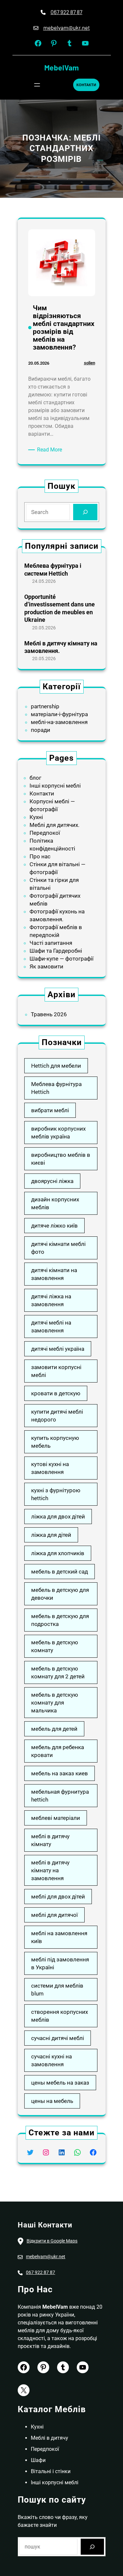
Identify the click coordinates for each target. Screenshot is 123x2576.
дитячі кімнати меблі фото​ (58, 1248)
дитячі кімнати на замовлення (54, 1274)
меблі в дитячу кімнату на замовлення (50, 1870)
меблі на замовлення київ (59, 1937)
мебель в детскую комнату (55, 1646)
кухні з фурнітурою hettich (56, 1494)
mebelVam (61, 67)
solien (90, 363)
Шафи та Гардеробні (56, 951)
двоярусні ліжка (52, 1181)
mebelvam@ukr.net (67, 28)
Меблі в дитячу (50, 2438)
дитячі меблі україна (58, 1349)
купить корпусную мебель (55, 1442)
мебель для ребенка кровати (58, 1751)
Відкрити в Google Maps (52, 2241)
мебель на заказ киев (60, 1773)
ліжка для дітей (51, 1535)
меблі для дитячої (54, 1915)
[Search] (85, 512)
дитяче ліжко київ (54, 1226)
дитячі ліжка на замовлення (51, 1300)
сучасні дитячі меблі (58, 2038)
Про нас (40, 856)
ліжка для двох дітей (58, 1517)
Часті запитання (51, 943)
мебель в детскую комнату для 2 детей (58, 1672)
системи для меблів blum (57, 1990)
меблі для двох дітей (58, 1897)
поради (41, 730)
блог (35, 778)
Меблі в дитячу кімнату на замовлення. (61, 647)
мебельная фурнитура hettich (60, 1796)
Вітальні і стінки (51, 2471)
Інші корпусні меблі (55, 786)
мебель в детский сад (60, 1572)
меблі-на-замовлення (59, 722)
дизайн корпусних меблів (55, 1203)
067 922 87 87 (66, 12)
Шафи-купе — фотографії (61, 959)
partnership (45, 706)
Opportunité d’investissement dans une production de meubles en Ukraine (60, 608)
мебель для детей (54, 1729)
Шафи (38, 2460)
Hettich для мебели (56, 1066)
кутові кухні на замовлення (50, 1468)
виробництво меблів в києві (61, 1159)
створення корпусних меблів (60, 2016)
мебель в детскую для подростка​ (60, 1620)
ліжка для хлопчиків (58, 1553)
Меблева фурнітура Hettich (56, 1088)
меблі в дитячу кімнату (50, 1840)
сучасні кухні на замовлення (51, 2060)
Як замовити (46, 966)
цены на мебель (52, 2101)
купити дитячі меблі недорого (57, 1416)
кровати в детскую (56, 1393)
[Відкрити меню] (37, 85)
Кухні (36, 817)
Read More (51, 450)
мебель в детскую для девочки (60, 1594)
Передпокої (45, 833)
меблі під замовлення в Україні (60, 1963)
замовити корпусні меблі (56, 1371)
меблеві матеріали (56, 1818)
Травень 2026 (49, 1014)
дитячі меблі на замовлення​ (51, 1326)
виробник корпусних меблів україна (58, 1133)
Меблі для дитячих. (54, 825)
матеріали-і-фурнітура (59, 714)
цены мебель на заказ (60, 2083)
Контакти (42, 793)
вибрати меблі (50, 1110)
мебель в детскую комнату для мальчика (55, 1703)
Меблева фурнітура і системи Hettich (53, 569)
